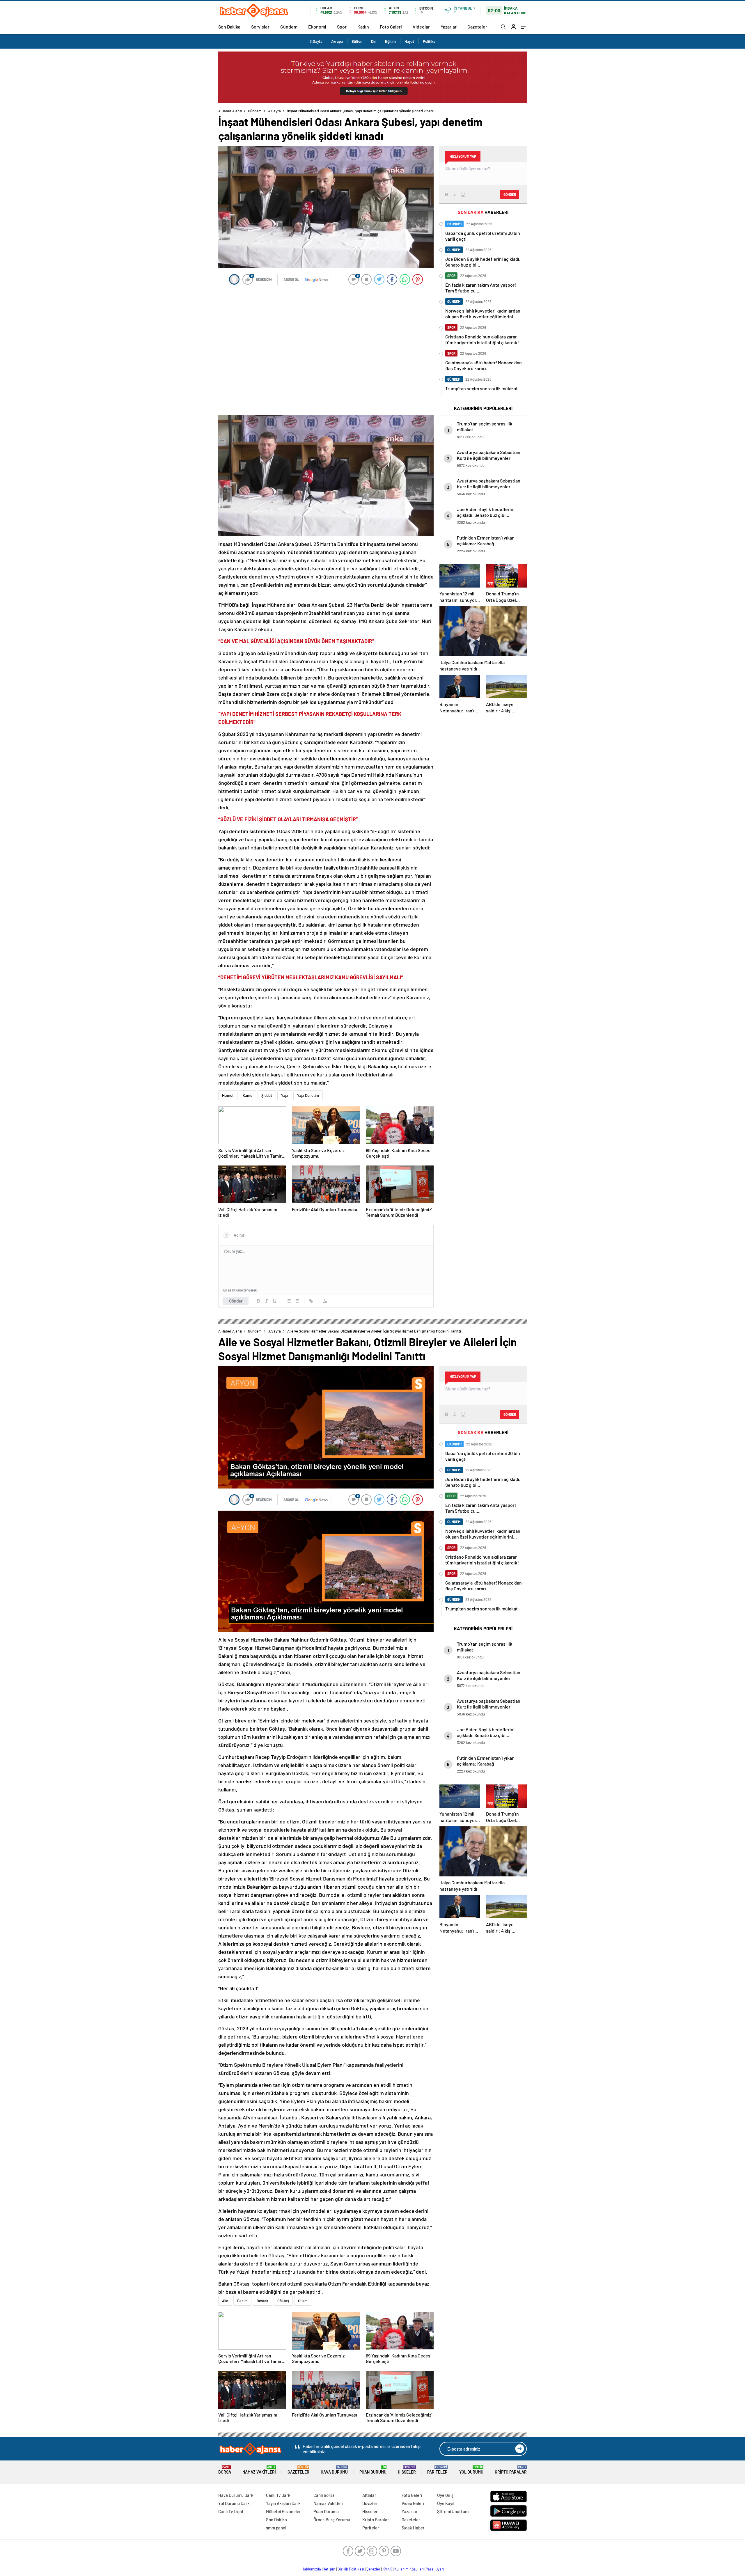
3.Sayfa (316, 41)
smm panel (276, 2528)
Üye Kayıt (446, 2503)
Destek (262, 2301)
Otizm (303, 2301)
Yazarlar (449, 27)
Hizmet (228, 1095)
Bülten (357, 41)
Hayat (409, 41)
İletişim (329, 2569)
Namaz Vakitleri (259, 2470)
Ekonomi (317, 27)
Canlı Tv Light (231, 2511)
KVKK (387, 2569)
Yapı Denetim (308, 1095)
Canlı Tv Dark (278, 2495)
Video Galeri (413, 2503)
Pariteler (437, 2470)
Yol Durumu (471, 2470)
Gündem (289, 27)
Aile (225, 2301)
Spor (342, 27)
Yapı (285, 1095)
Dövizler (370, 2503)
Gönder (236, 1301)
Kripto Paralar (511, 2470)
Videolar (421, 27)
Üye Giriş (445, 2495)
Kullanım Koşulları (409, 2569)
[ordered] (289, 1301)
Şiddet (267, 1095)
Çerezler (373, 2569)
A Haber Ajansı (230, 111)
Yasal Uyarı (435, 2569)
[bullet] (297, 1301)
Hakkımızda (311, 2569)
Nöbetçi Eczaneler (283, 2511)
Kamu (248, 1095)
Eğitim (390, 41)
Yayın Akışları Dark (283, 2503)
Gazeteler (477, 27)
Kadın (363, 27)
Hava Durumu (334, 2470)
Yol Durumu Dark (234, 2503)
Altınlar (369, 2495)
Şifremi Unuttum (453, 2511)
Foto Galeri (391, 27)
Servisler (260, 27)
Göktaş (283, 2301)
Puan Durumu (373, 2470)
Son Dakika (229, 27)
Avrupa (337, 41)
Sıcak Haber (413, 2528)
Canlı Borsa (324, 2495)
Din (374, 41)
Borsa (225, 2470)
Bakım (242, 2301)
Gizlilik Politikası (351, 2569)
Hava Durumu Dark (236, 2495)
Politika (429, 41)
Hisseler (407, 2470)
